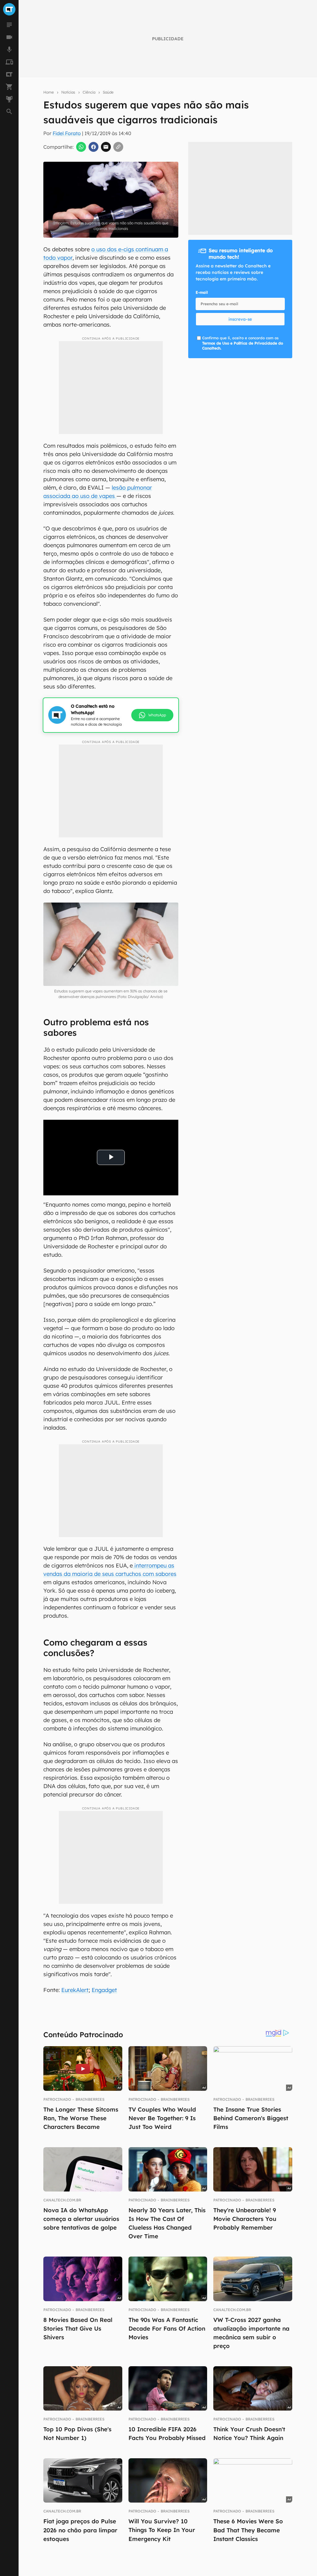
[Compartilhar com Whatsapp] (81, 147)
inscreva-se (240, 319)
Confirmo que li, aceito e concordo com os (243, 343)
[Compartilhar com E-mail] (106, 147)
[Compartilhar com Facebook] (93, 147)
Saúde (108, 92)
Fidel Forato (67, 133)
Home (49, 92)
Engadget (104, 1990)
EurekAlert (75, 1990)
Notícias (68, 92)
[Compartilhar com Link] (118, 147)
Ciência (89, 92)
